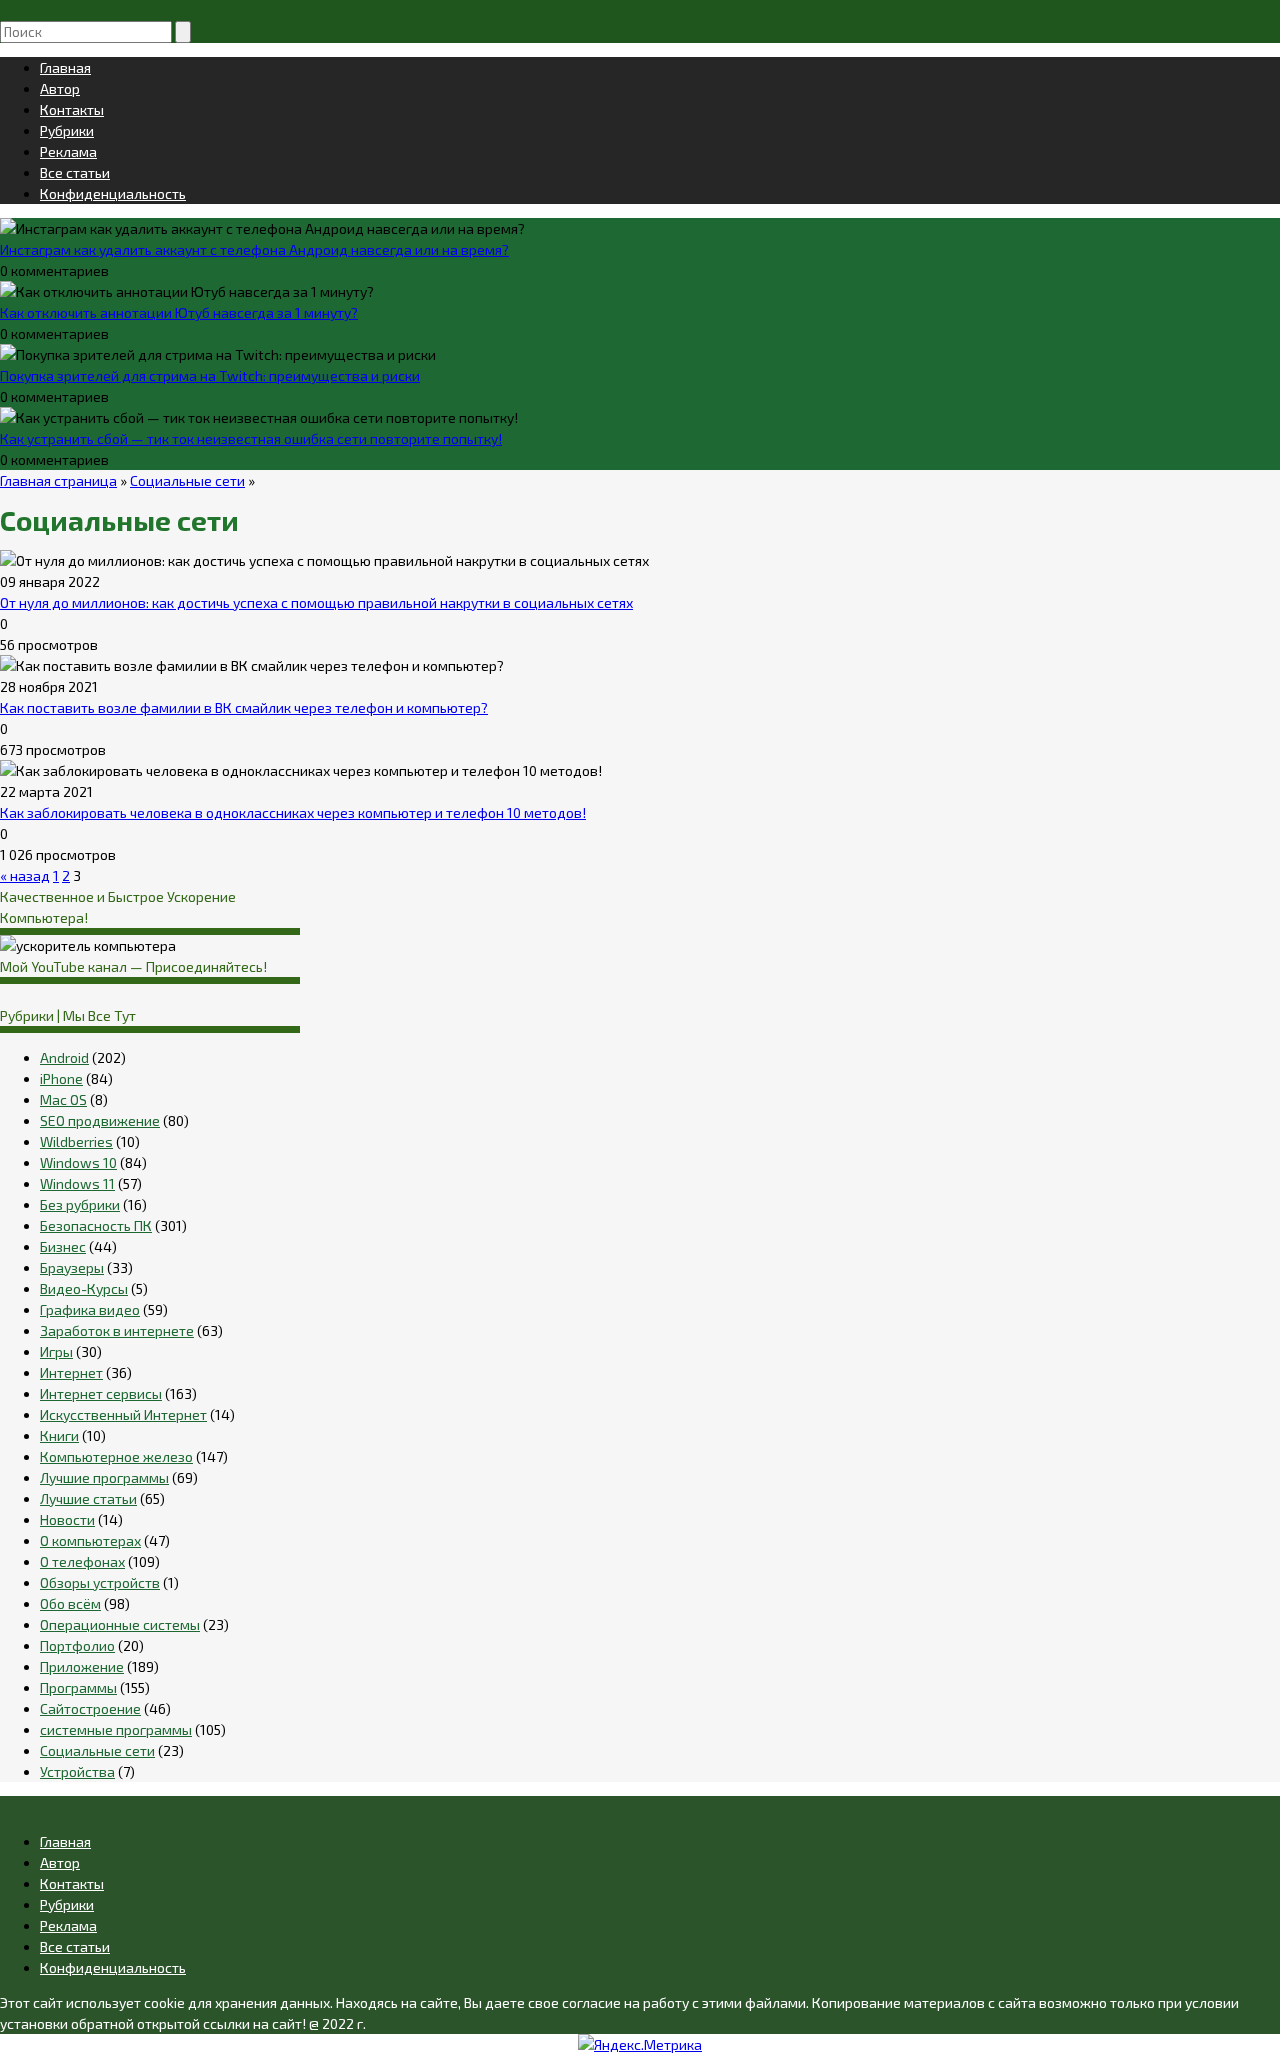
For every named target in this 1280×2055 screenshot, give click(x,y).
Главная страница (58, 480)
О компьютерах (90, 1540)
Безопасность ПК (96, 1225)
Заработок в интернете (117, 1330)
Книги (59, 1435)
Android (64, 1057)
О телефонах (82, 1561)
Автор (60, 88)
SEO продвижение (100, 1120)
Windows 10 (78, 1162)
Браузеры (72, 1267)
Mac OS (63, 1099)
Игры (56, 1351)
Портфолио (77, 1645)
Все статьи (75, 172)
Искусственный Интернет (123, 1414)
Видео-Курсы (84, 1288)
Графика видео (90, 1309)
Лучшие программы (104, 1477)
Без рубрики (80, 1204)
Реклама (68, 151)
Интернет (71, 1372)
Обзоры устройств (100, 1582)
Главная (65, 67)
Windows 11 (77, 1183)
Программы (78, 1687)
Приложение (82, 1666)
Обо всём (70, 1603)
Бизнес (63, 1246)
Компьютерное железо (116, 1456)
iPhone (61, 1078)
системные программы (116, 1729)
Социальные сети (187, 480)
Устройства (77, 1771)
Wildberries (76, 1141)
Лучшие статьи (88, 1498)
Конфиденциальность (113, 193)
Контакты (72, 109)
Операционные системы (120, 1624)
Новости (67, 1519)
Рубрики (67, 130)
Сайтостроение (90, 1708)
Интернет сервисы (101, 1393)
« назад (25, 875)
